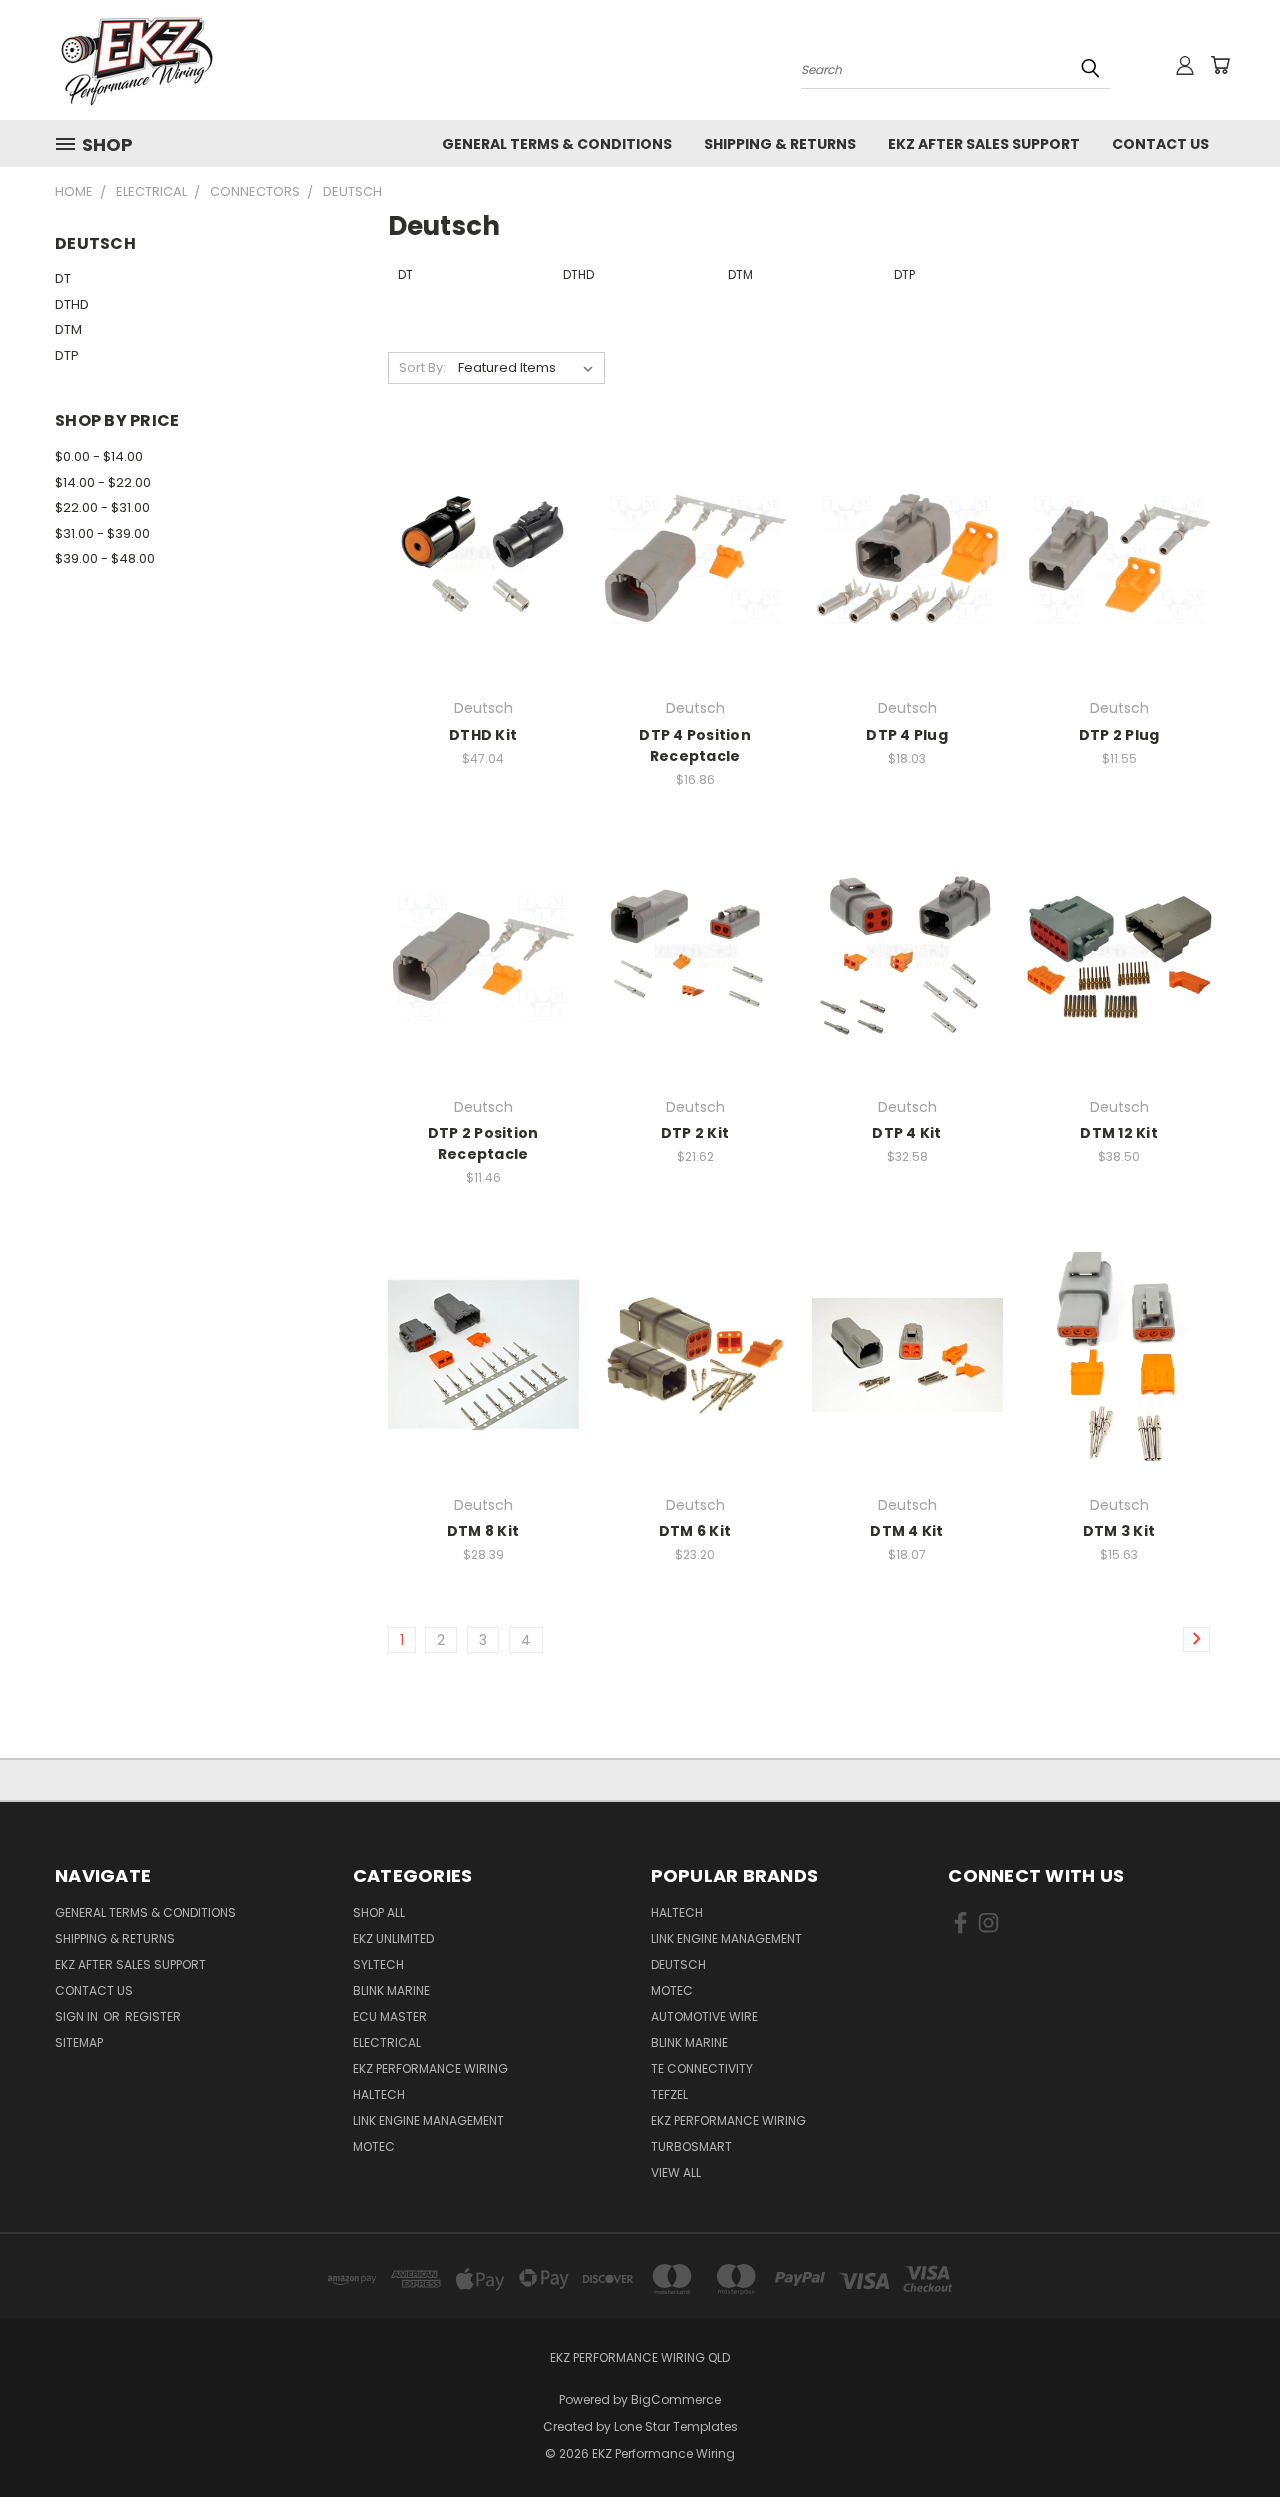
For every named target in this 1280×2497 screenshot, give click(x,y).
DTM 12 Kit (1119, 1133)
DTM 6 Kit (695, 1531)
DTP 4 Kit (906, 1133)
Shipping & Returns (780, 144)
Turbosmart (691, 2146)
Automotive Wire (704, 2016)
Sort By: (422, 367)
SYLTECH (378, 1964)
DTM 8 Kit (483, 1531)
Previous (1227, 2434)
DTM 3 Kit (1119, 1531)
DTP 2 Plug (1119, 735)
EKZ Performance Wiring (430, 2068)
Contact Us (1160, 144)
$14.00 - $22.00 (103, 482)
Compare (476, 556)
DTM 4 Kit (906, 1531)
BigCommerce (676, 2399)
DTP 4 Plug (907, 735)
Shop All (379, 1912)
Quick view (483, 517)
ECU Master (390, 2016)
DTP (67, 355)
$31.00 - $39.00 (102, 533)
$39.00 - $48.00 (105, 558)
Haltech (379, 2094)
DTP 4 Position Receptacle (695, 745)
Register (153, 2016)
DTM (68, 329)
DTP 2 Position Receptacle (483, 1143)
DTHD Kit (483, 735)
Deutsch (678, 1964)
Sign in (78, 2016)
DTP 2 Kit (695, 1133)
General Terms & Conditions (557, 144)
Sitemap (79, 2042)
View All (676, 2172)
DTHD (72, 304)
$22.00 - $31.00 (102, 507)
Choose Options (483, 593)
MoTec (374, 2146)
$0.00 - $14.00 (99, 456)
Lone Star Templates (676, 2426)
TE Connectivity (702, 2068)
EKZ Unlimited (393, 1938)
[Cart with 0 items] (1220, 65)
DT (63, 278)
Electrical (387, 2042)
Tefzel (669, 2094)
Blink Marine (391, 1990)
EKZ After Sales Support (984, 144)
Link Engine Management (428, 2120)
